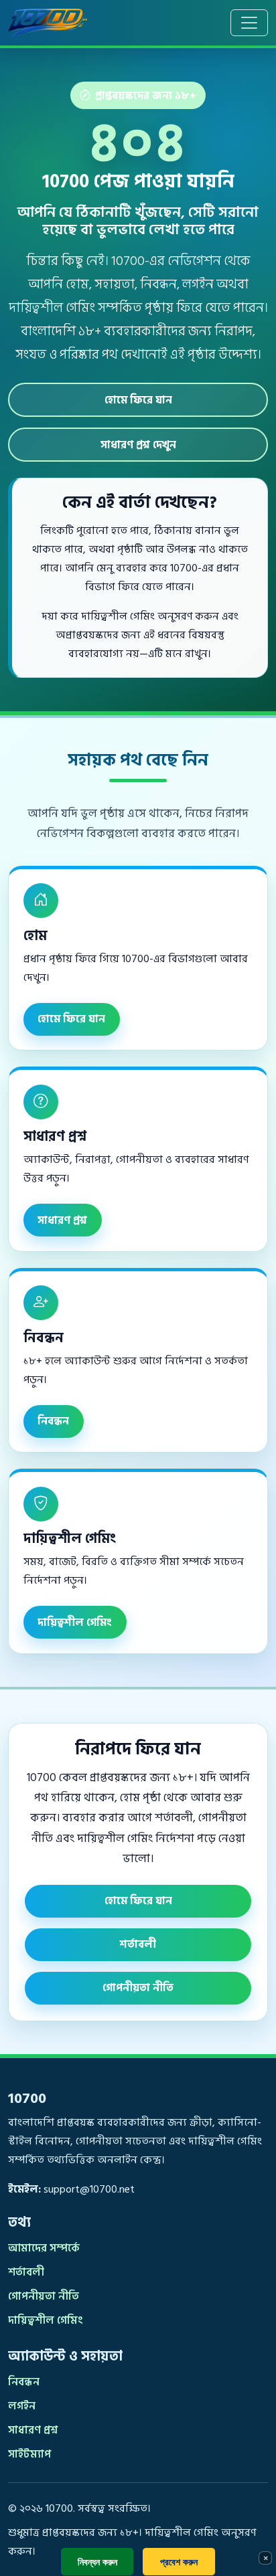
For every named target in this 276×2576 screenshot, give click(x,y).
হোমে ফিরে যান (138, 400)
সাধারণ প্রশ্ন (62, 1220)
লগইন (22, 2406)
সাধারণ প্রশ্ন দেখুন (138, 445)
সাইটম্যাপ (29, 2454)
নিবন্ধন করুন (97, 2562)
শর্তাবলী (138, 1944)
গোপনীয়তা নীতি (138, 1988)
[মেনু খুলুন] (249, 23)
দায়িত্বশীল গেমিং (75, 1623)
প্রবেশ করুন (179, 2562)
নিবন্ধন (53, 1421)
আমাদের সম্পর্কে (44, 2248)
